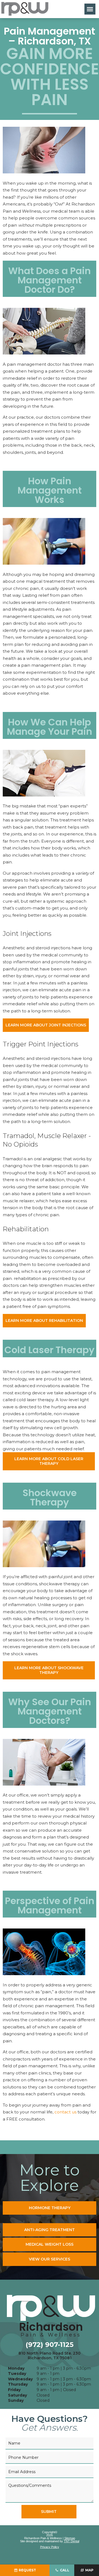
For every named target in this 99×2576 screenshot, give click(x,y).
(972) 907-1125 (50, 2345)
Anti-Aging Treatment (50, 2230)
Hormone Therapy (50, 2208)
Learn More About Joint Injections (46, 1025)
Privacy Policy (50, 2547)
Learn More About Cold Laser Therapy (49, 1461)
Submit (49, 2512)
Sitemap (70, 2538)
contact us (65, 2112)
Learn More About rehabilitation (44, 1321)
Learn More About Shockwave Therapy (49, 1670)
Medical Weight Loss (50, 2244)
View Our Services (50, 2259)
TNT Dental (71, 2541)
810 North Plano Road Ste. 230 (50, 2356)
